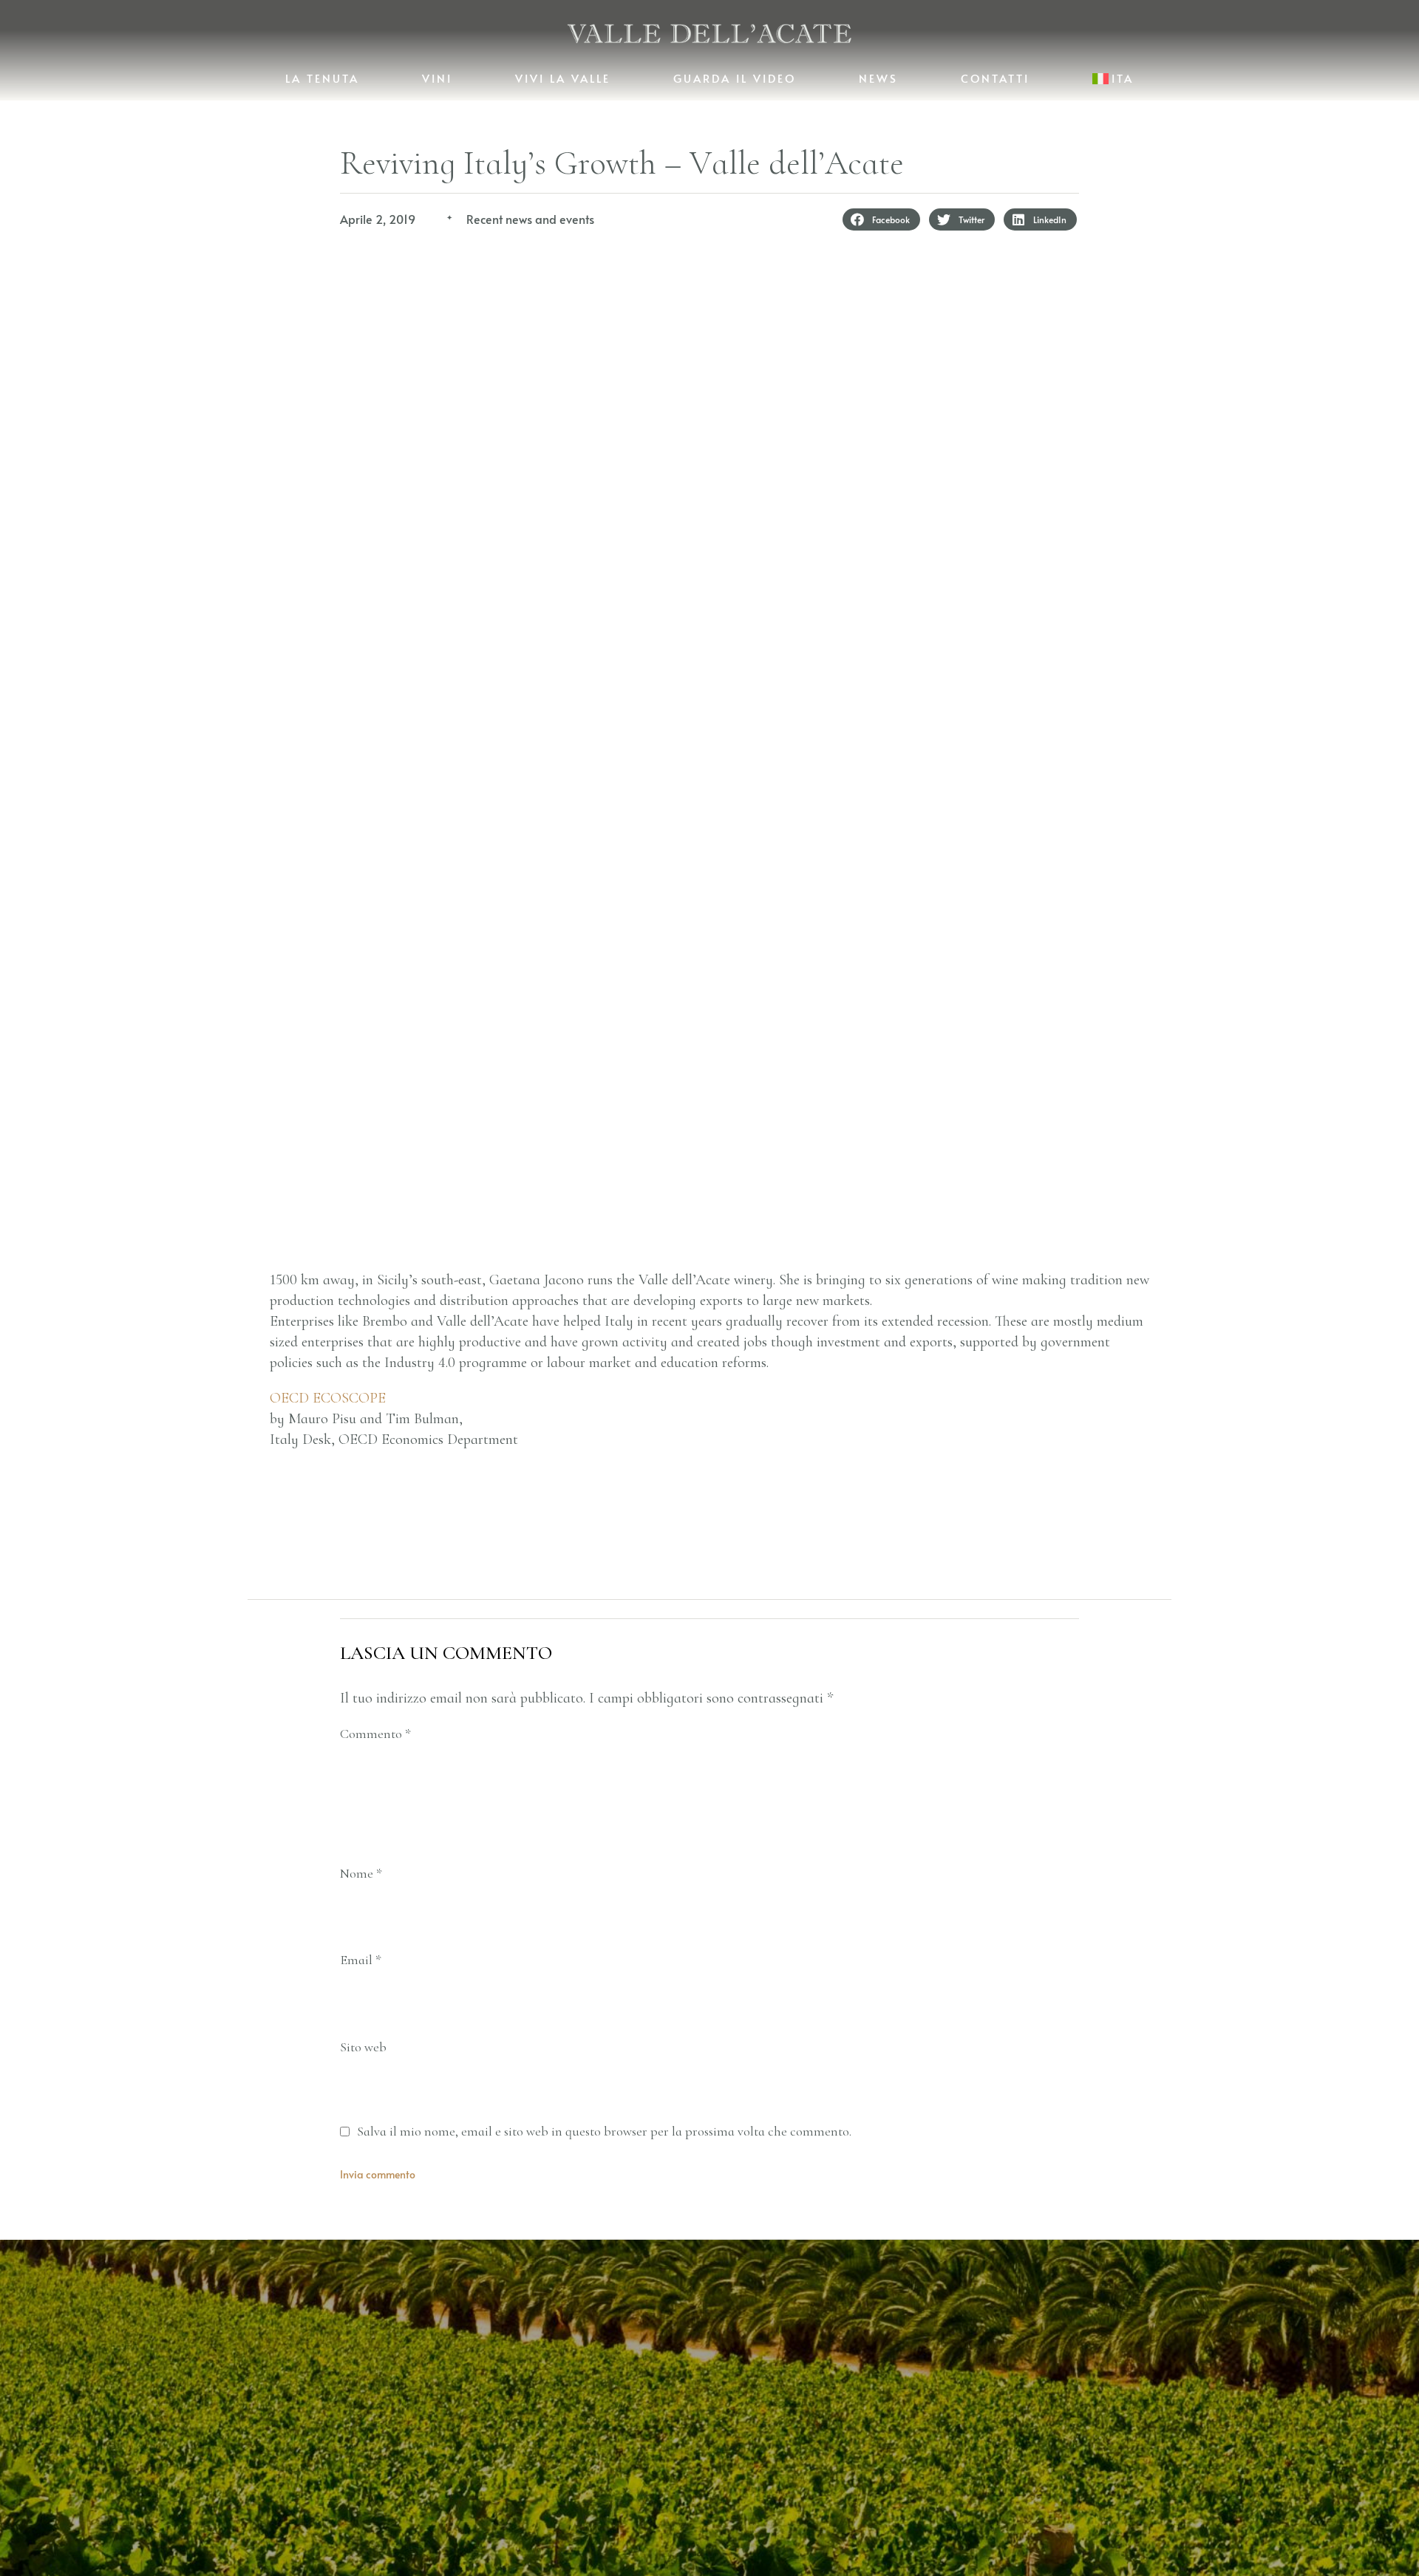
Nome (361, 1874)
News (878, 78)
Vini (437, 78)
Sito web (363, 2047)
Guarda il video (735, 78)
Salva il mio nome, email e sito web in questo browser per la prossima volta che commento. (604, 2132)
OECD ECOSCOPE (328, 1398)
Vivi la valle (563, 78)
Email (361, 1960)
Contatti (995, 78)
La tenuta (322, 78)
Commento (375, 1734)
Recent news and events (530, 219)
